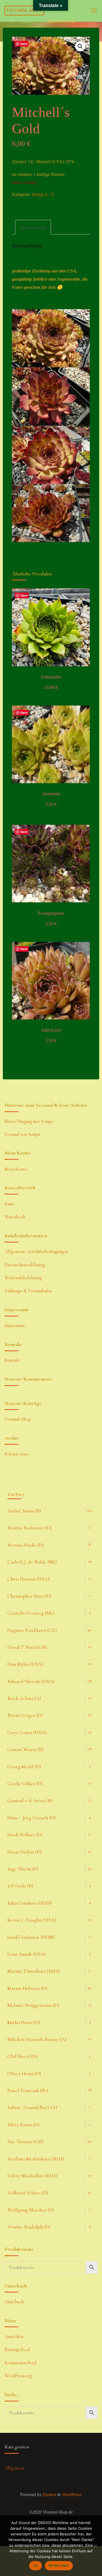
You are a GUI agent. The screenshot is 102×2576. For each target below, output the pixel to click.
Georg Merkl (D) (24, 1767)
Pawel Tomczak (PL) (28, 2090)
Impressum (15, 1326)
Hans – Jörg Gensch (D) (31, 1818)
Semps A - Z (32, 21)
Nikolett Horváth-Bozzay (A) (37, 2039)
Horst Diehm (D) (25, 1852)
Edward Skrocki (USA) (31, 1681)
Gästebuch (14, 2302)
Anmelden (14, 2337)
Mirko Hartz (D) (24, 2022)
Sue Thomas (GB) (25, 2141)
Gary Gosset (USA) (27, 1732)
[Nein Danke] (95, 2546)
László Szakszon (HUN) (31, 1937)
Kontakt (12, 1360)
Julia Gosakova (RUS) (29, 1903)
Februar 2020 (17, 1454)
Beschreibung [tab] (33, 227)
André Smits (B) (24, 1511)
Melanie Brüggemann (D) (33, 2005)
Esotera (49, 2495)
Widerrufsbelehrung (23, 1278)
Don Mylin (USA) (25, 1664)
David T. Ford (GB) (27, 1647)
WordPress (71, 2495)
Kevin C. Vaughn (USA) (32, 1920)
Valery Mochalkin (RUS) (32, 2176)
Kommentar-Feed (20, 2363)
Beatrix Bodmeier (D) (29, 1528)
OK (35, 2566)
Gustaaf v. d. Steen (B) (30, 1800)
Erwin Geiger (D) (25, 1715)
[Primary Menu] (94, 11)
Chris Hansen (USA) (28, 1579)
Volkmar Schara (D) (28, 2193)
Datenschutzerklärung (25, 1265)
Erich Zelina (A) (24, 1698)
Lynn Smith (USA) (26, 1954)
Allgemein (14, 2468)
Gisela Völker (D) (25, 1783)
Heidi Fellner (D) (25, 1835)
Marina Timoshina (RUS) (33, 1971)
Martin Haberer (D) (27, 1988)
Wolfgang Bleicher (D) (31, 2210)
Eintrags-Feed (17, 2350)
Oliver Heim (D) (24, 2073)
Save (24, 44)
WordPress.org (18, 2376)
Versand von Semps (22, 1134)
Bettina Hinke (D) (26, 1545)
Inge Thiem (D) (23, 1869)
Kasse (9, 1204)
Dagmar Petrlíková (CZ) (32, 1630)
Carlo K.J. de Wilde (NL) (32, 1562)
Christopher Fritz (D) (29, 1596)
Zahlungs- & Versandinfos (28, 1291)
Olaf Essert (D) (22, 2056)
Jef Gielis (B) (20, 1886)
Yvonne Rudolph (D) (29, 2227)
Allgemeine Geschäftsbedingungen (36, 1252)
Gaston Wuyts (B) (25, 1749)
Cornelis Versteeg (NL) (31, 1613)
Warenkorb (15, 1217)
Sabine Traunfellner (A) (32, 2107)
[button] (80, 47)
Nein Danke (59, 2566)
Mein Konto (16, 1169)
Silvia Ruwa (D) (23, 2125)
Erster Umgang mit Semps (29, 1121)
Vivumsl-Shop (24, 10)
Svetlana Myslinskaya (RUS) (36, 2159)
